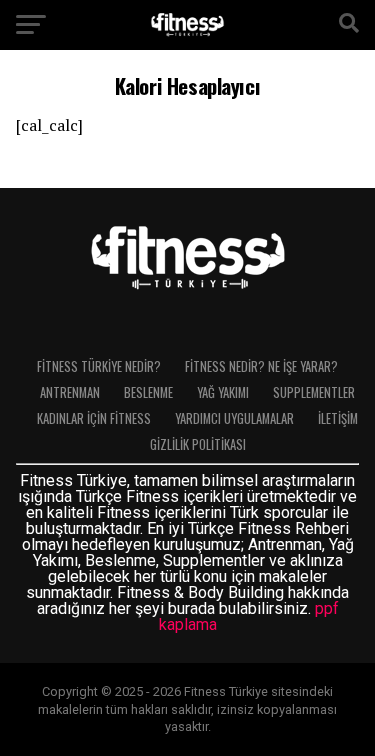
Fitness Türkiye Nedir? (99, 366)
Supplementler (314, 392)
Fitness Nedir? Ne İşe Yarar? (261, 366)
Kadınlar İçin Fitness (94, 418)
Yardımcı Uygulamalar (234, 418)
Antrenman (70, 392)
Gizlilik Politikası (198, 444)
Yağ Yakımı (223, 392)
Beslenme (148, 392)
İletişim (338, 418)
